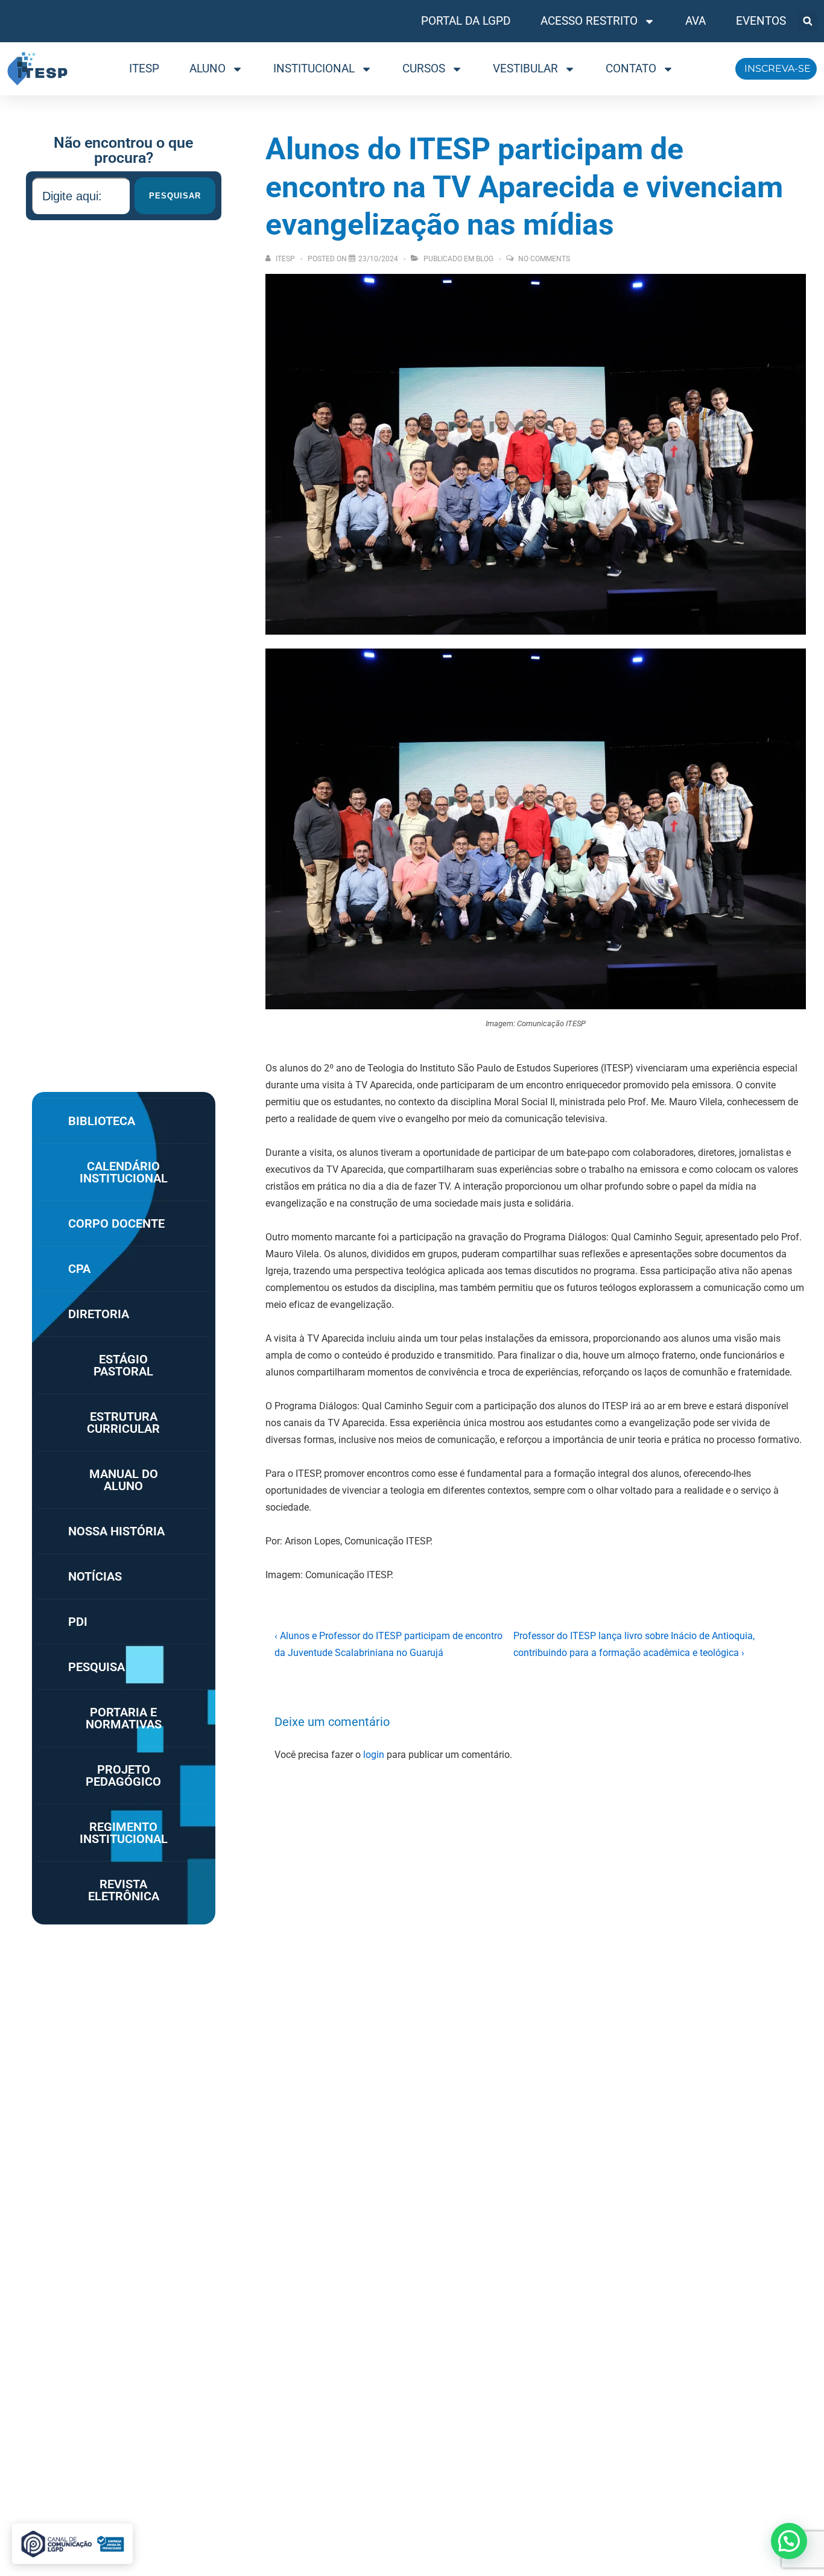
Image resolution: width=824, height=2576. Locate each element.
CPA (79, 1269)
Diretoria (99, 1314)
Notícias (95, 1576)
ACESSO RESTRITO (589, 21)
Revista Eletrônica (124, 1890)
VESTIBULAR (525, 68)
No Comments (544, 259)
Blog (485, 259)
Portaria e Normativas (124, 1718)
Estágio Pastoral (123, 1365)
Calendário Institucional (124, 1172)
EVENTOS (761, 21)
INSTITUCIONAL (314, 68)
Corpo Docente (116, 1223)
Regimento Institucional (124, 1833)
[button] (807, 21)
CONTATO (631, 68)
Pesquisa (97, 1667)
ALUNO (208, 68)
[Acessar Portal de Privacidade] (72, 2544)
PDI (78, 1622)
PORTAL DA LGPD (466, 21)
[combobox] (81, 196)
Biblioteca (102, 1121)
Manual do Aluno (124, 1480)
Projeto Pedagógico (123, 1775)
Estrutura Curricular (123, 1423)
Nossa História (116, 1531)
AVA (696, 21)
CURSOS (424, 68)
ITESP (144, 68)
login (374, 1755)
